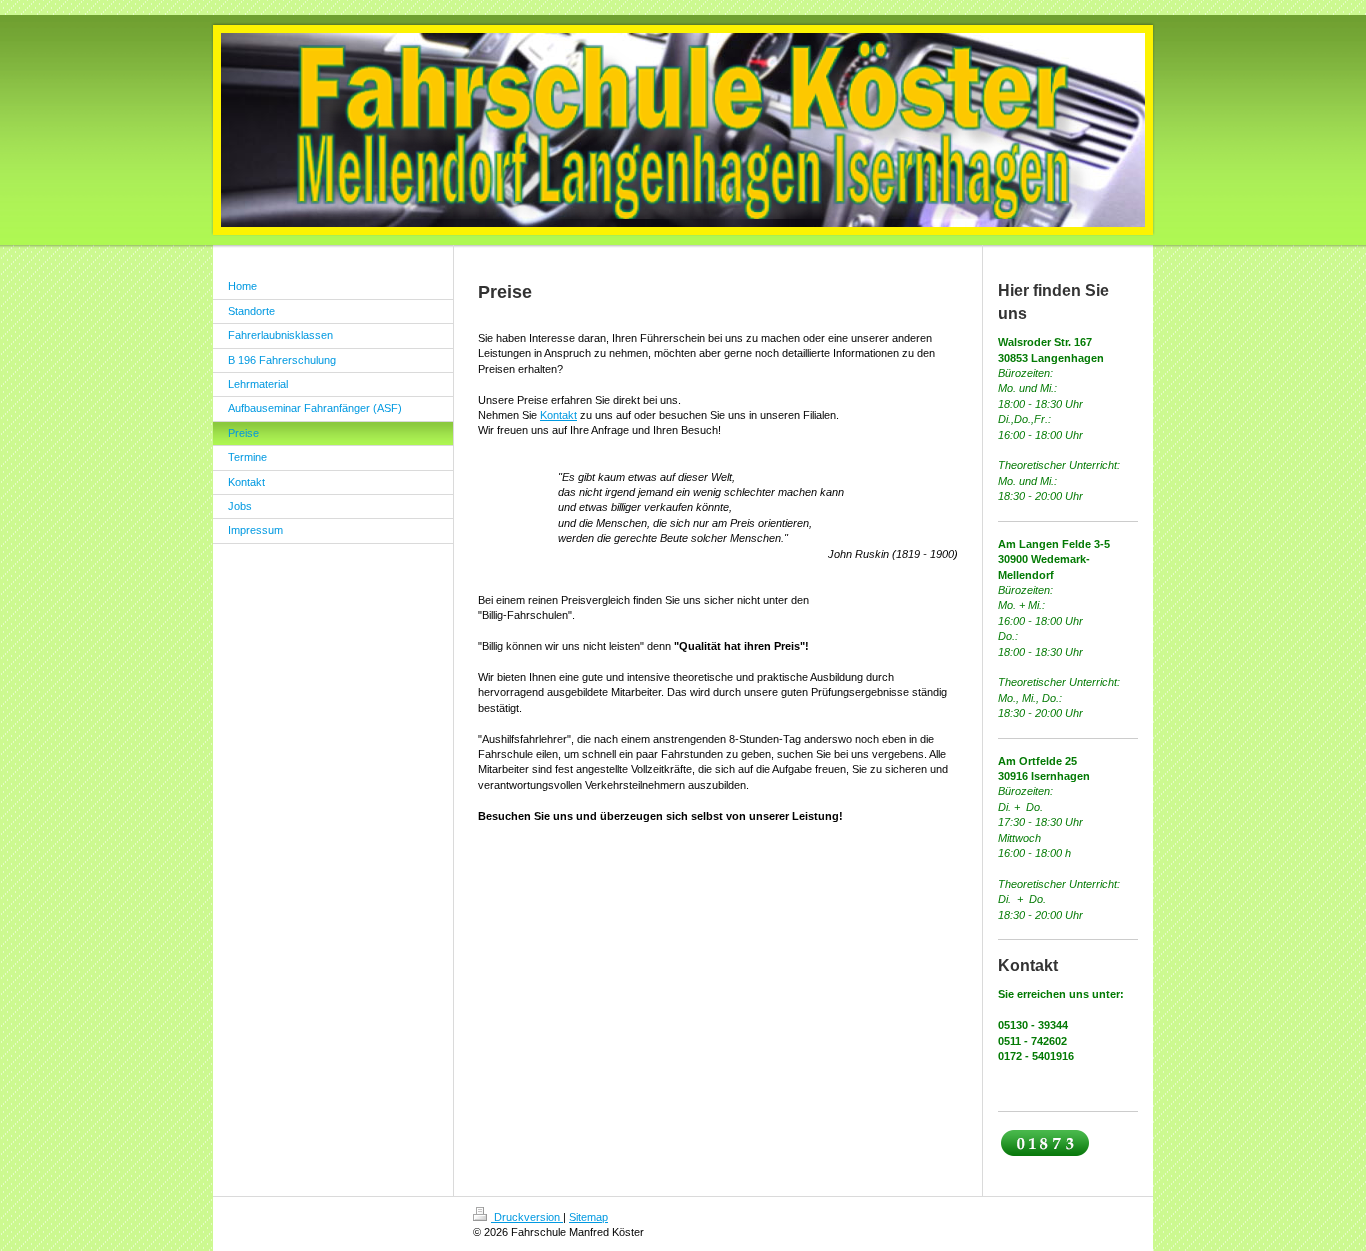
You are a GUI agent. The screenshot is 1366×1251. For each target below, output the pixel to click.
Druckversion (527, 1217)
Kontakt (558, 415)
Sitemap (588, 1217)
